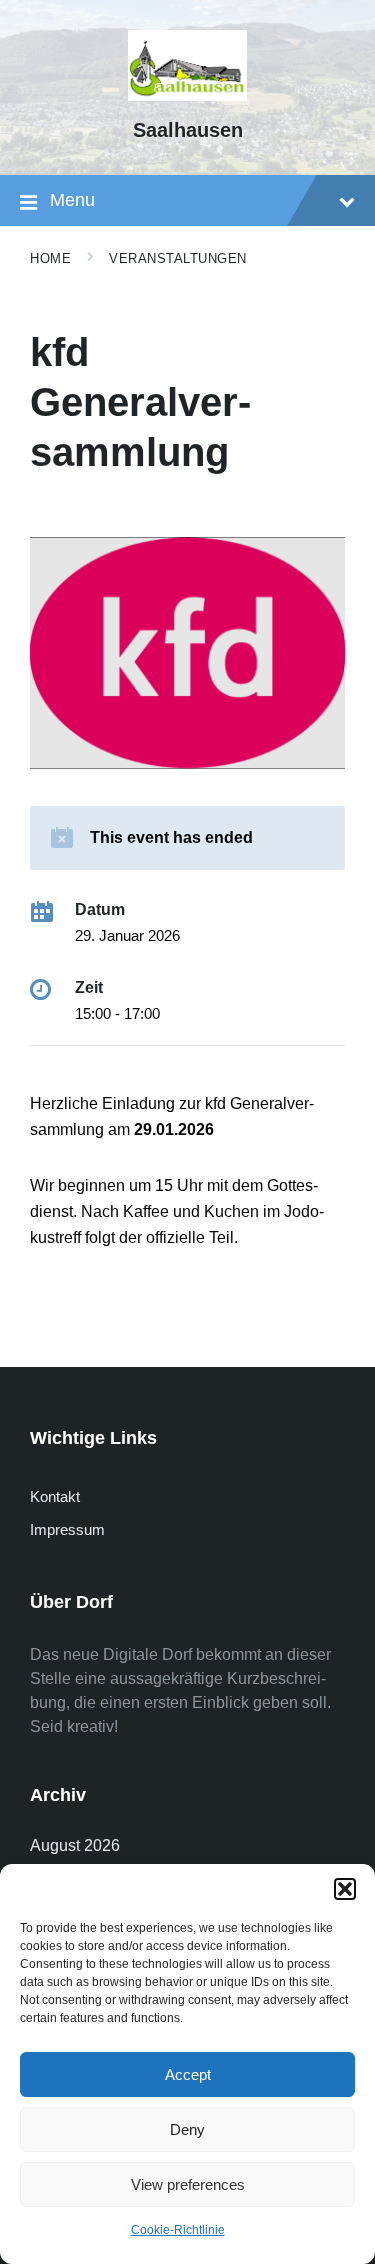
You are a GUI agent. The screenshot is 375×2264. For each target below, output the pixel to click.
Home (50, 258)
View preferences (188, 2184)
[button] (345, 1889)
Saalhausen (188, 130)
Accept (188, 2074)
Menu (72, 200)
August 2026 (75, 1845)
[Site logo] (188, 95)
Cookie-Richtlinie (178, 2230)
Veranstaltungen (178, 258)
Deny (187, 2129)
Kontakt (55, 1496)
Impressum (67, 1529)
